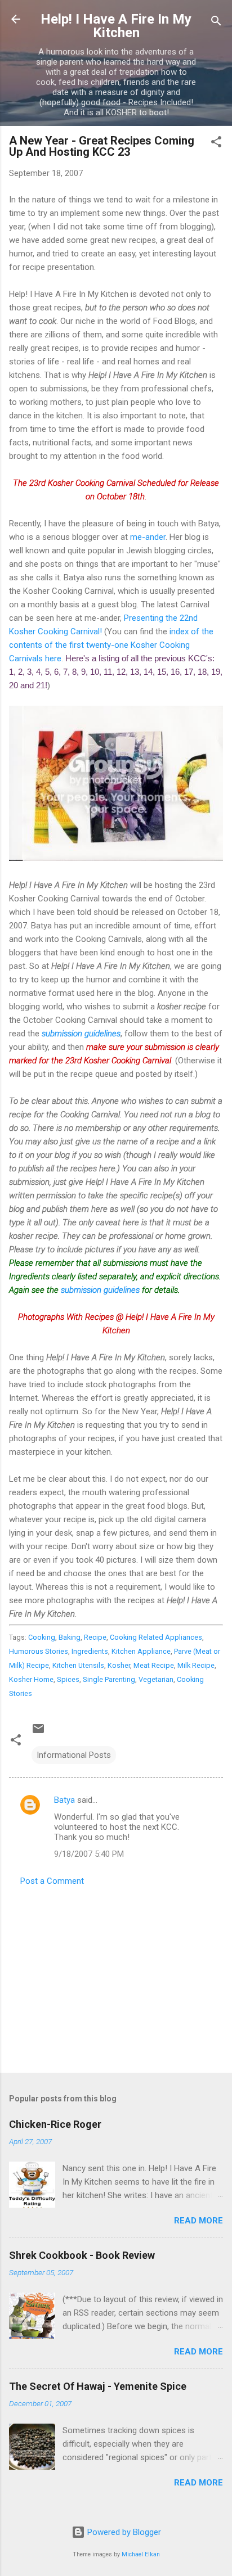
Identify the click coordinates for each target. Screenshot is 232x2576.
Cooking (42, 1637)
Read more (198, 2221)
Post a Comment (52, 1881)
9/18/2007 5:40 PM (89, 1854)
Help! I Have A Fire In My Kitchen (116, 26)
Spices (68, 1679)
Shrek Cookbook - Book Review (82, 2255)
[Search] (216, 23)
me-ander (148, 537)
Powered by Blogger (123, 2532)
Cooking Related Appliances (156, 1637)
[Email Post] (38, 1733)
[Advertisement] (116, 1976)
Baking (70, 1637)
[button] (216, 144)
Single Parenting (109, 1679)
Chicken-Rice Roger (55, 2124)
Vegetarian (156, 1679)
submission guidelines (81, 1034)
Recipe (95, 1637)
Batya (64, 1800)
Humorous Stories (39, 1651)
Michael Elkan (141, 2554)
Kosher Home (31, 1679)
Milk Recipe (196, 1665)
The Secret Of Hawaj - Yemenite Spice (98, 2386)
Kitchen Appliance (141, 1651)
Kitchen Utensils (78, 1665)
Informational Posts (74, 1755)
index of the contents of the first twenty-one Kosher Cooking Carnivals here (111, 645)
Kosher (119, 1665)
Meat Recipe (154, 1665)
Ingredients (90, 1651)
